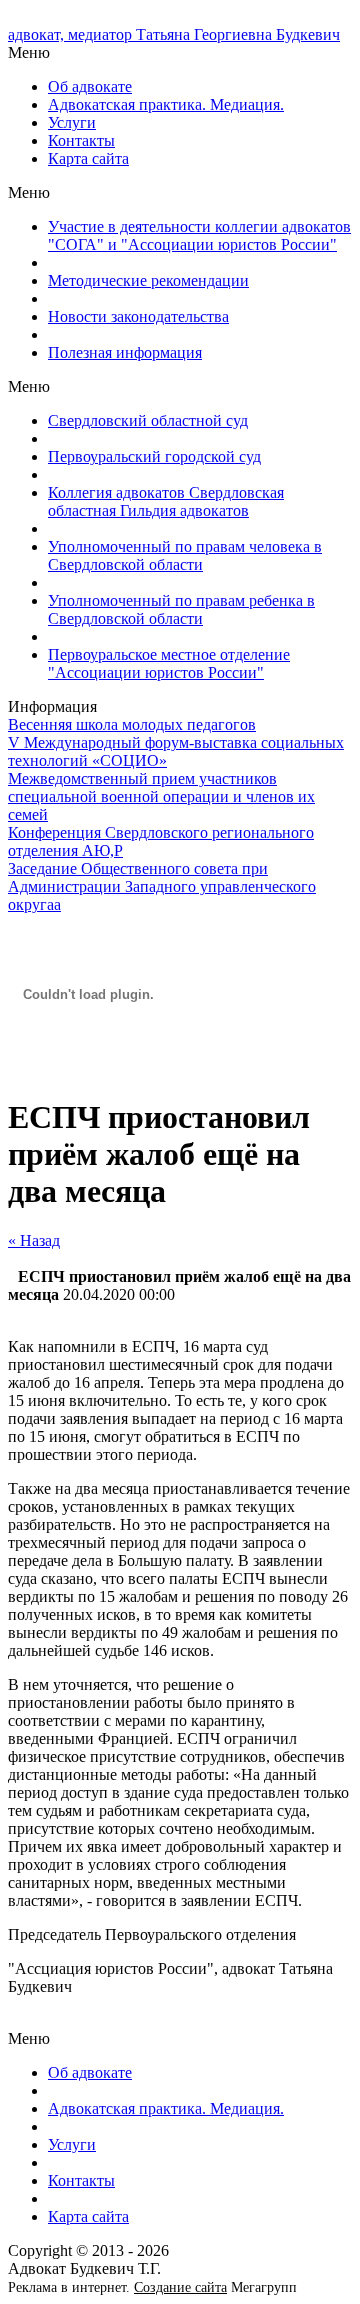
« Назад (34, 1240)
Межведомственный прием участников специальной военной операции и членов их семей (161, 796)
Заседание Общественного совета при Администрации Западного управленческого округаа (162, 886)
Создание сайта (180, 2287)
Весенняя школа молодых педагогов (132, 724)
